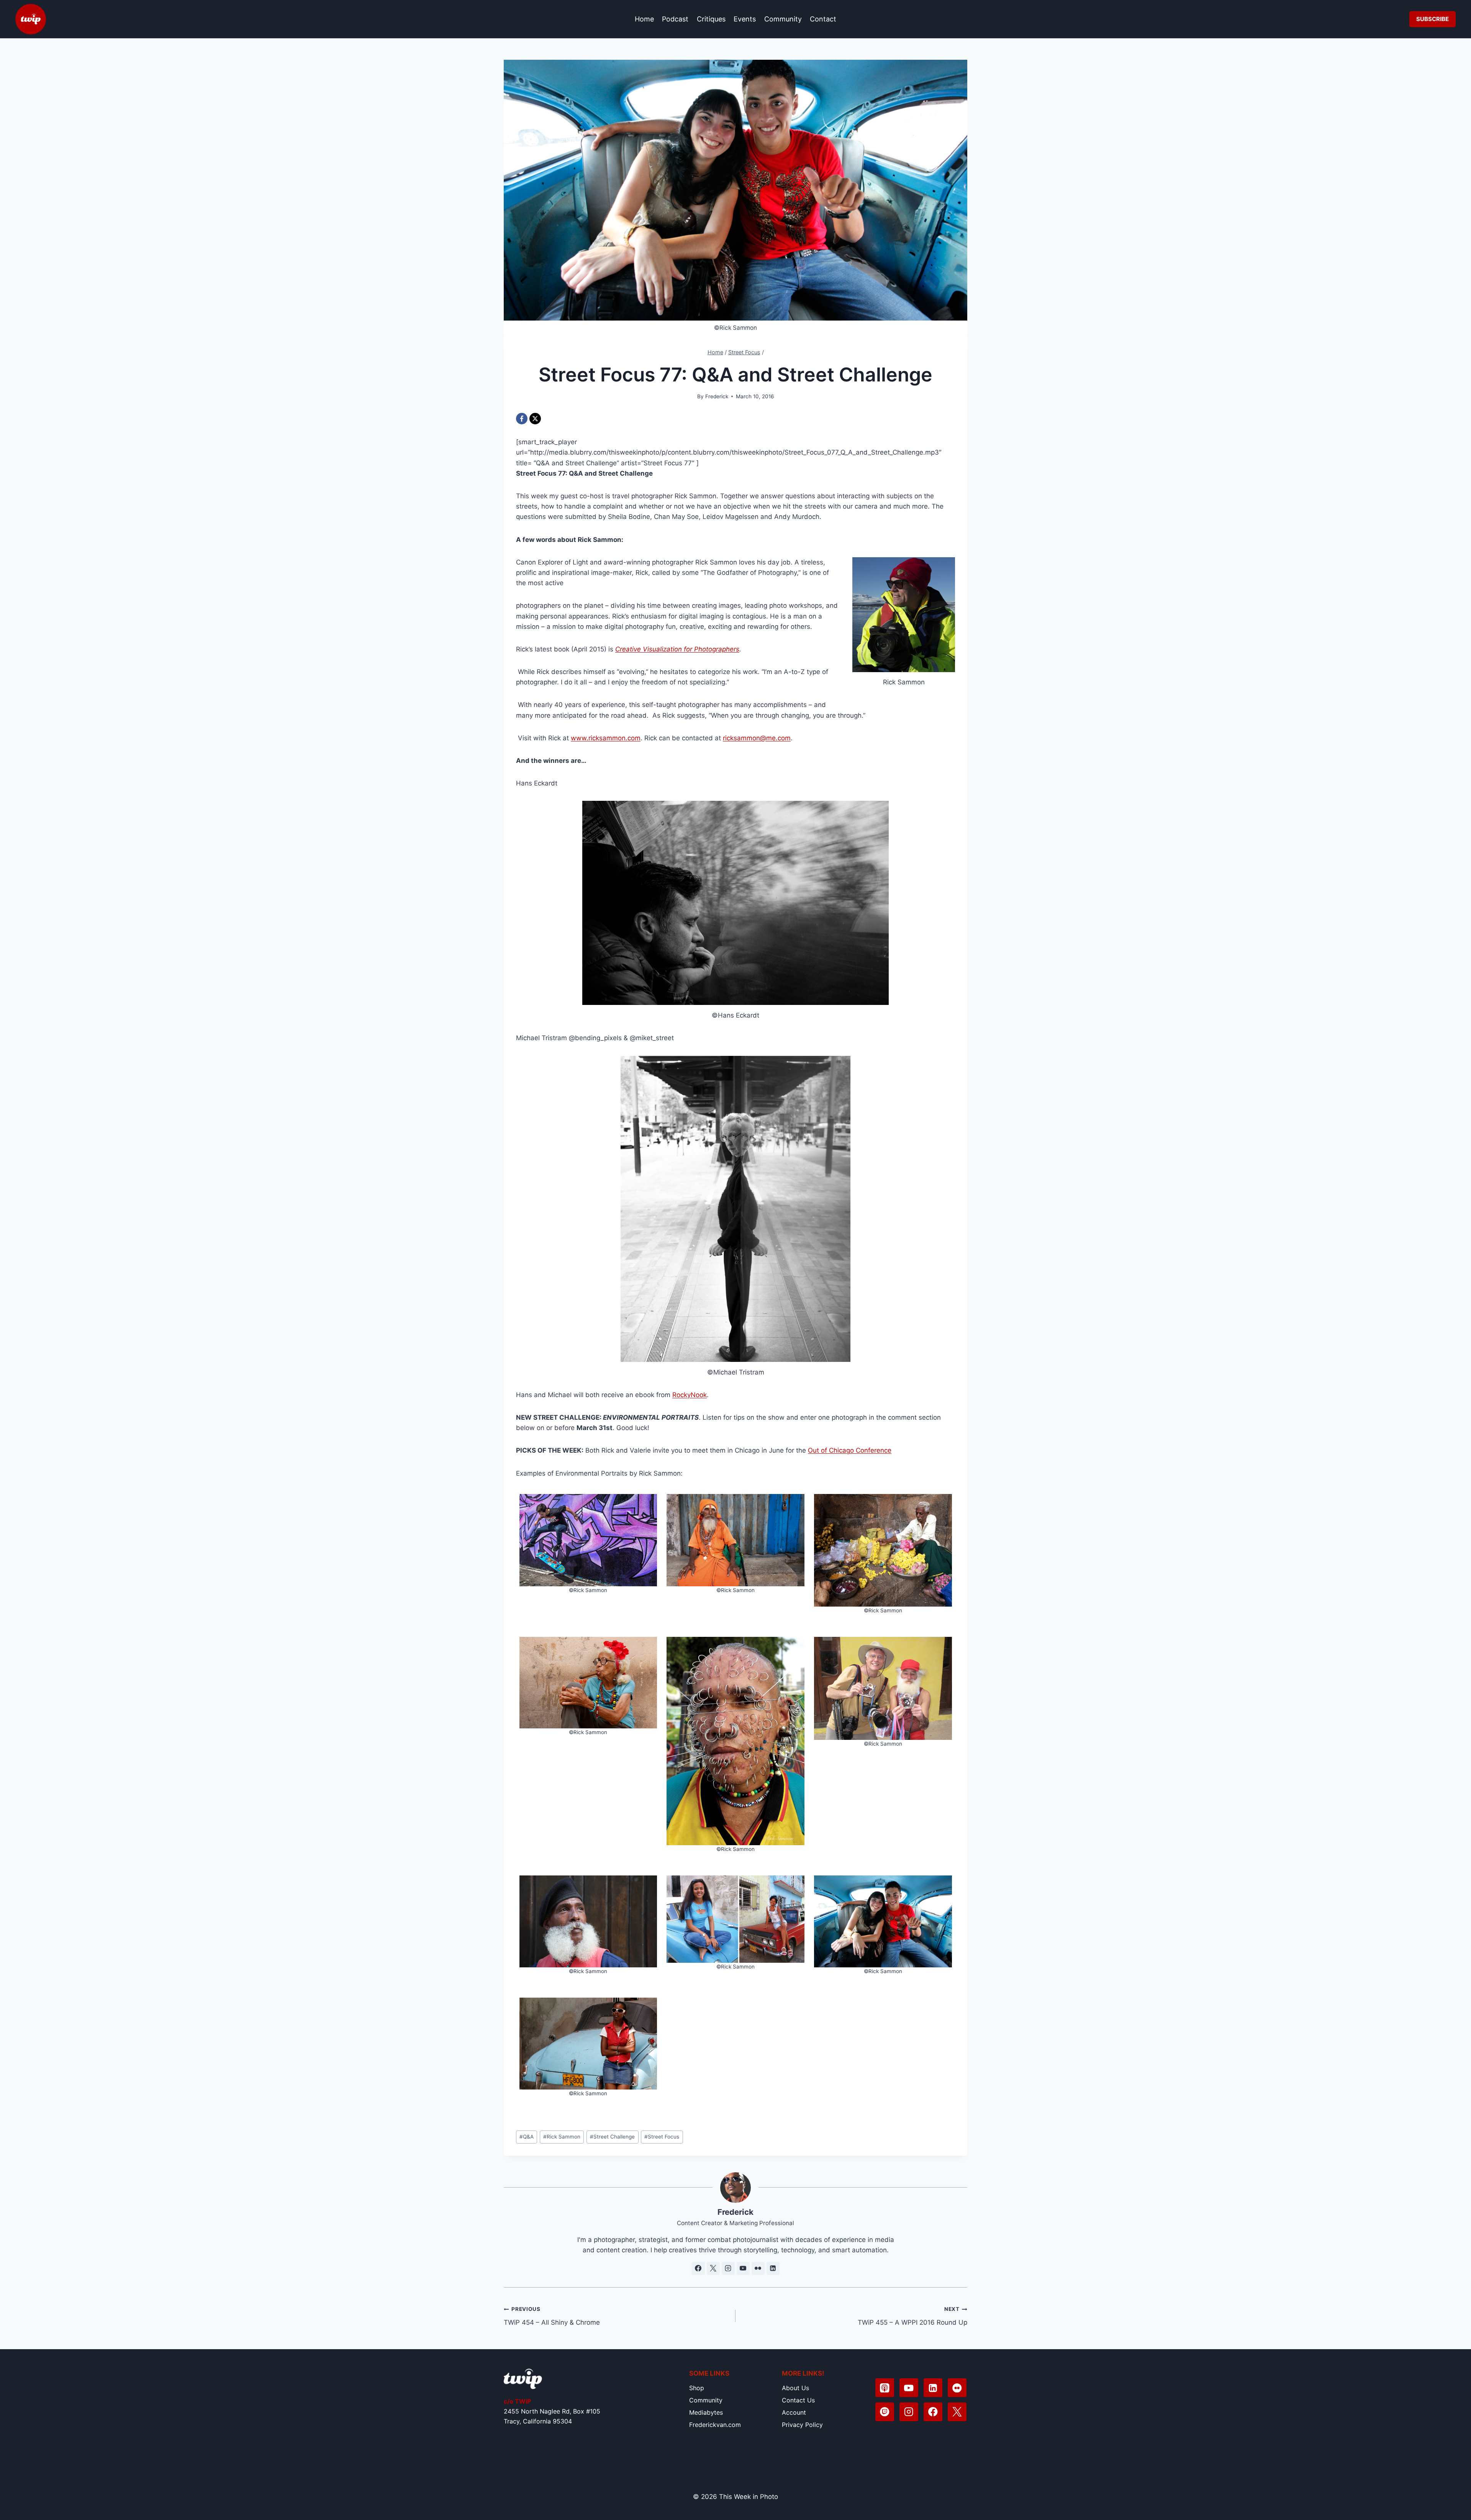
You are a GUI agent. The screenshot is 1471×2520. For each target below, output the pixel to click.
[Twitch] (885, 2412)
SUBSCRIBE (1433, 19)
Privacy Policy (802, 2425)
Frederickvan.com (715, 2425)
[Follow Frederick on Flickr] (758, 2268)
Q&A (527, 2137)
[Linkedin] (933, 2388)
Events (745, 19)
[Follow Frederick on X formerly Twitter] (713, 2268)
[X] (535, 419)
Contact (823, 19)
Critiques (711, 19)
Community (783, 19)
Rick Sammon (562, 2137)
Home (644, 19)
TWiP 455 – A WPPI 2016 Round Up (912, 2316)
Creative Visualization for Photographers (677, 649)
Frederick (717, 396)
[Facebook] (522, 419)
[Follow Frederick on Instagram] (728, 2268)
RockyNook (690, 1395)
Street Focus (662, 2137)
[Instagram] (909, 2412)
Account (794, 2412)
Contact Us (798, 2400)
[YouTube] (909, 2388)
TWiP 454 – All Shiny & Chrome (552, 2316)
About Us (795, 2388)
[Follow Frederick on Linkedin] (773, 2268)
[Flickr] (957, 2388)
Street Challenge (612, 2137)
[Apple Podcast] (885, 2388)
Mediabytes (706, 2412)
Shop (697, 2388)
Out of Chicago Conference (850, 1450)
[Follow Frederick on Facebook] (698, 2268)
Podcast (675, 19)
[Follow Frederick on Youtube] (743, 2268)
